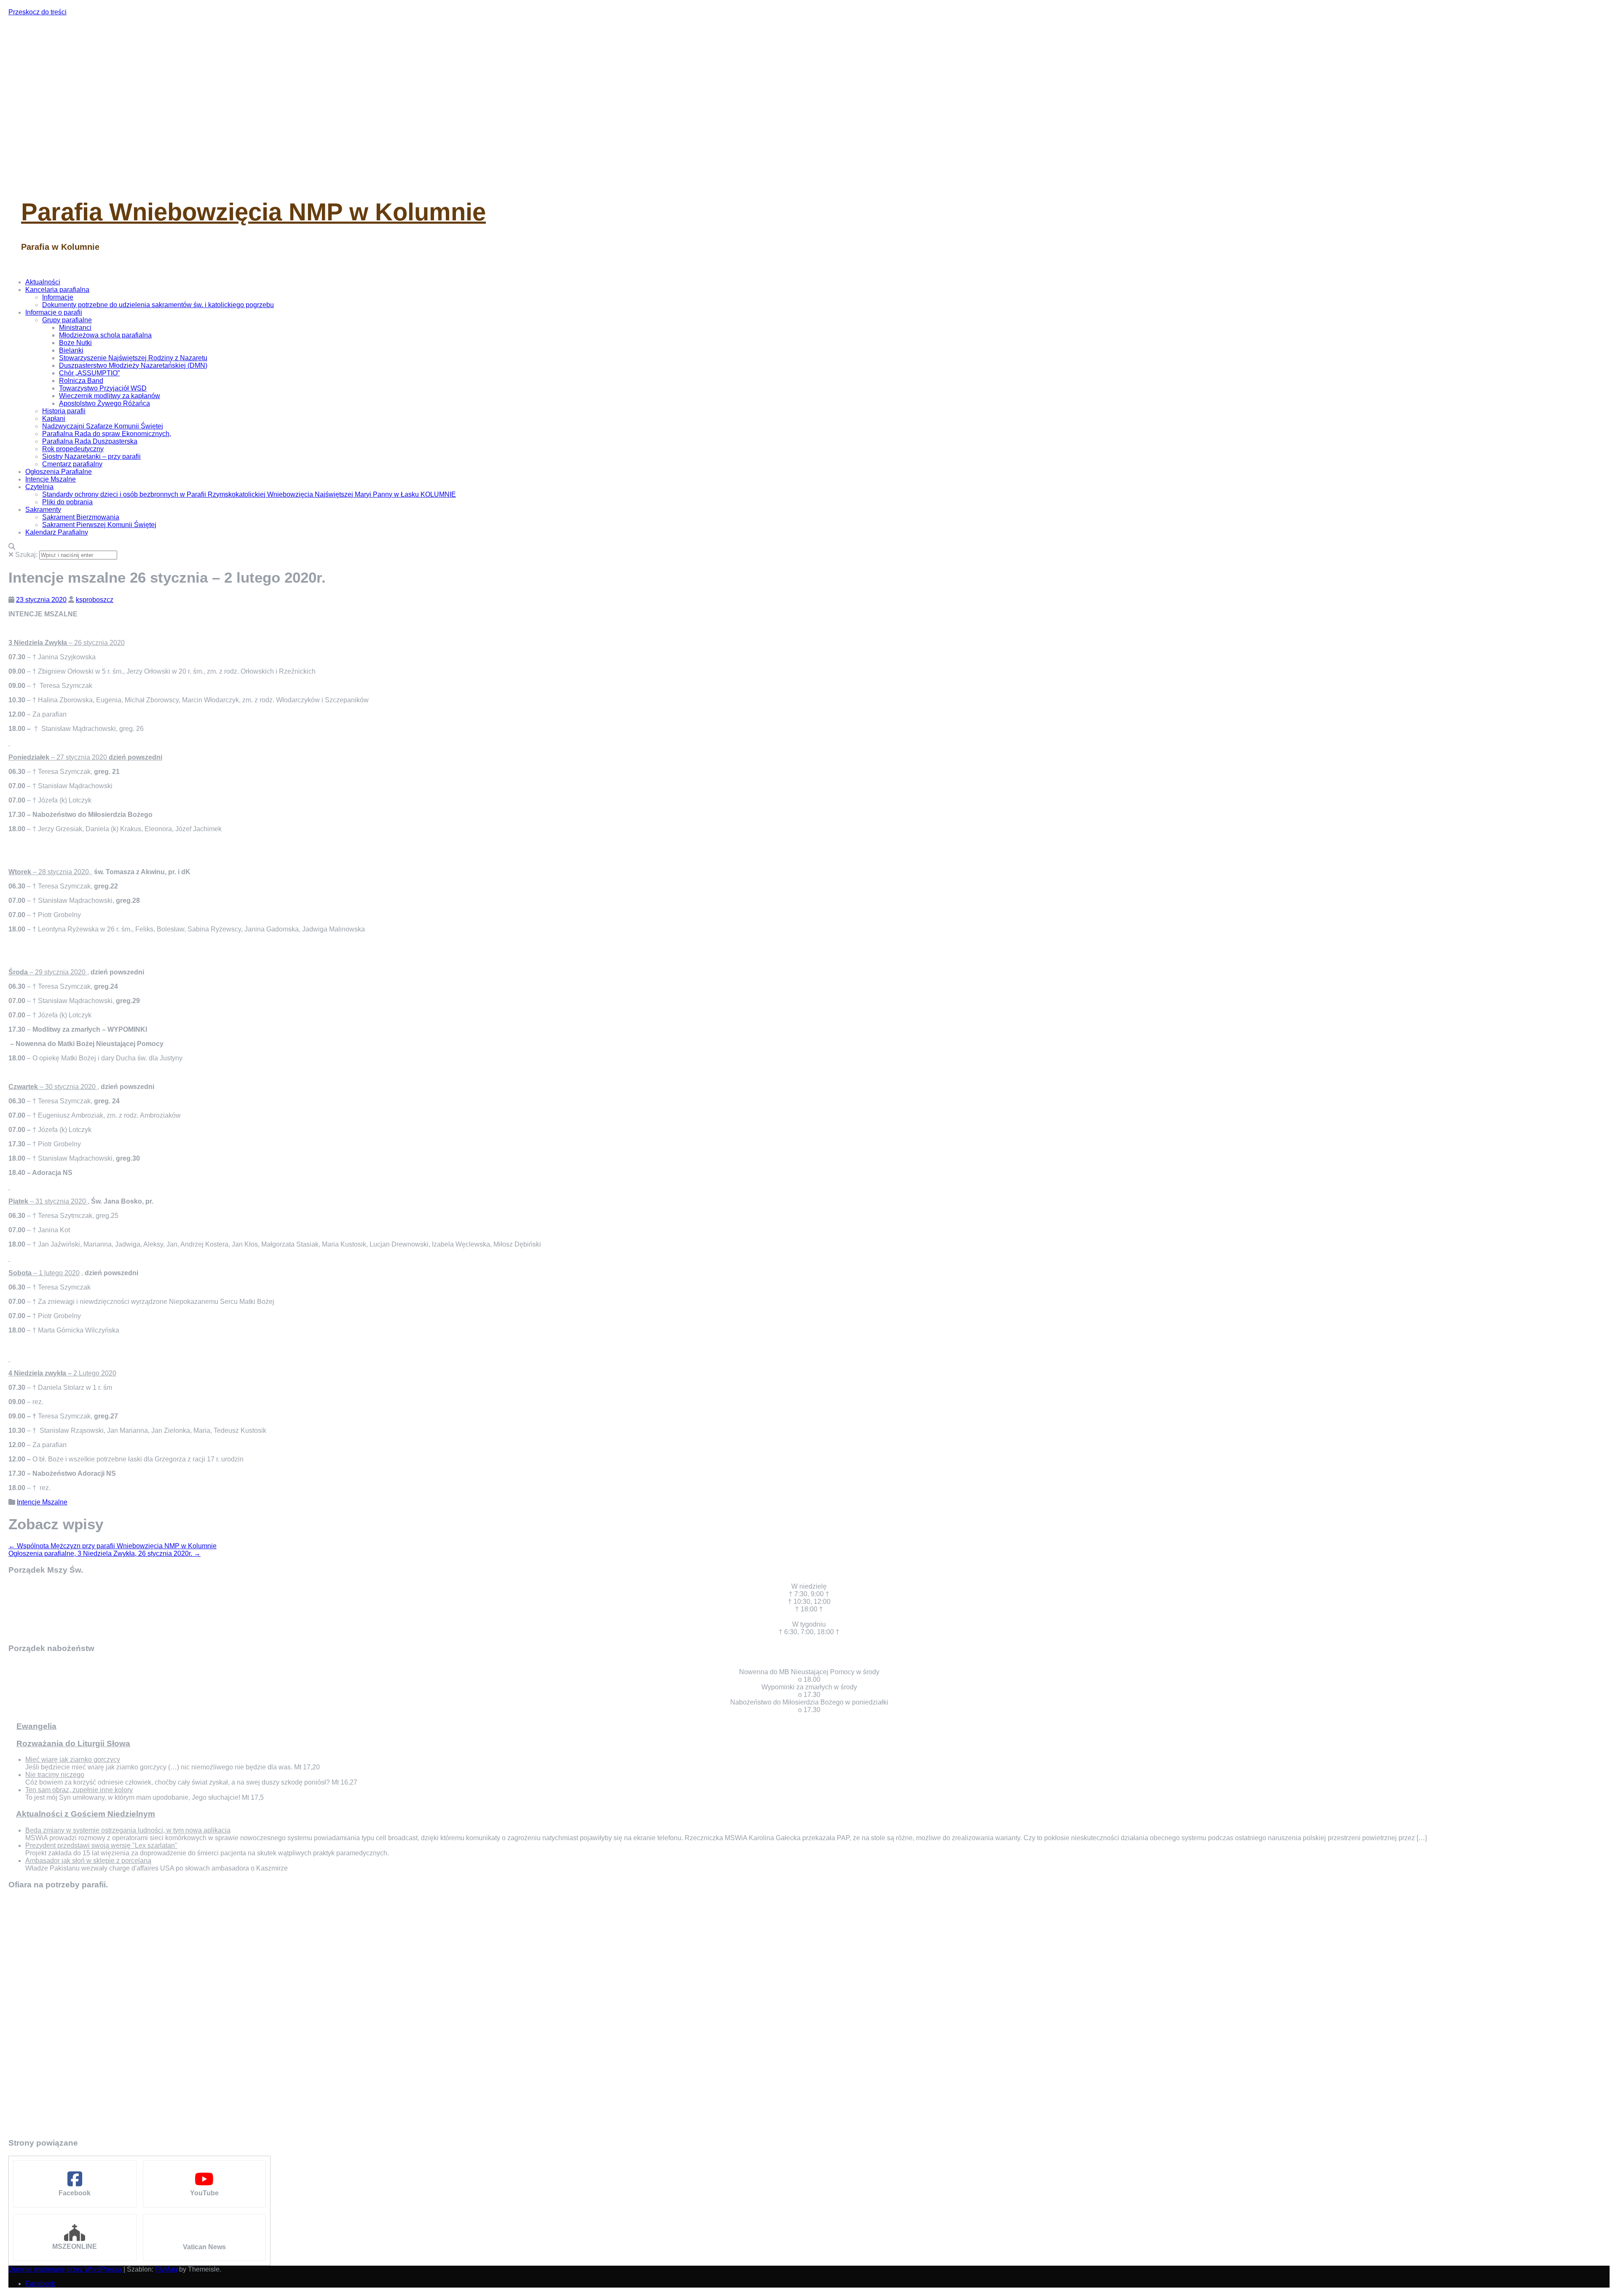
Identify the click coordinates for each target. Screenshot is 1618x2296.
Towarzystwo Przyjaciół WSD (103, 388)
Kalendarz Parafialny (57, 532)
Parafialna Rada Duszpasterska (90, 441)
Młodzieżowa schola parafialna (105, 335)
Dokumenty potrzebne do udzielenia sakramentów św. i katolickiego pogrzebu (158, 305)
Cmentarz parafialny (72, 464)
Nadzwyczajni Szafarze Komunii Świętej (103, 426)
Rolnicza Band (81, 381)
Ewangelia (36, 1726)
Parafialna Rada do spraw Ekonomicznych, (107, 434)
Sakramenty (43, 510)
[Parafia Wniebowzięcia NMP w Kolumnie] (169, 177)
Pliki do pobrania (67, 502)
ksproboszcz (95, 600)
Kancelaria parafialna (57, 290)
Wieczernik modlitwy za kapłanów (110, 396)
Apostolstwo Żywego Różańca (104, 403)
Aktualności (43, 282)
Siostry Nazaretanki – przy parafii (91, 456)
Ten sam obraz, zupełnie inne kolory (79, 1790)
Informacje (58, 297)
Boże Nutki (75, 343)
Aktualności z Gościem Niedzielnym (86, 1814)
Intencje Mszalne (51, 479)
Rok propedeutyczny (73, 449)
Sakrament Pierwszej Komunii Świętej (99, 525)
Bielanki (71, 350)
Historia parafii (64, 411)
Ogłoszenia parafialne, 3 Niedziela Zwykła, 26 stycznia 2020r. (104, 1553)
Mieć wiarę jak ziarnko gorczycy (73, 1759)
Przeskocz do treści (38, 12)
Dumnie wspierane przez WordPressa (66, 2269)
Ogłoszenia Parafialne (59, 472)
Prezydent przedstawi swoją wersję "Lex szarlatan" (101, 1845)
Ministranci (75, 328)
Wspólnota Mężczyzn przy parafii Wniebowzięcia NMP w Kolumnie (113, 1546)
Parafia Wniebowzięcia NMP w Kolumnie (253, 212)
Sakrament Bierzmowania (81, 517)
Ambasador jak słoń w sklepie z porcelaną (88, 1861)
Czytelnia (39, 487)
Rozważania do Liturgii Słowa (73, 1743)
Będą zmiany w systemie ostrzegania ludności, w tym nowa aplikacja (128, 1830)
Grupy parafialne (67, 320)
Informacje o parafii (54, 312)
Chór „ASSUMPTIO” (89, 373)
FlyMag (166, 2269)
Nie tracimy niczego (55, 1775)
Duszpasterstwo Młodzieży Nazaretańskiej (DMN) (133, 365)
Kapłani (54, 419)
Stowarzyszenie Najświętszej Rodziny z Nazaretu (133, 358)
